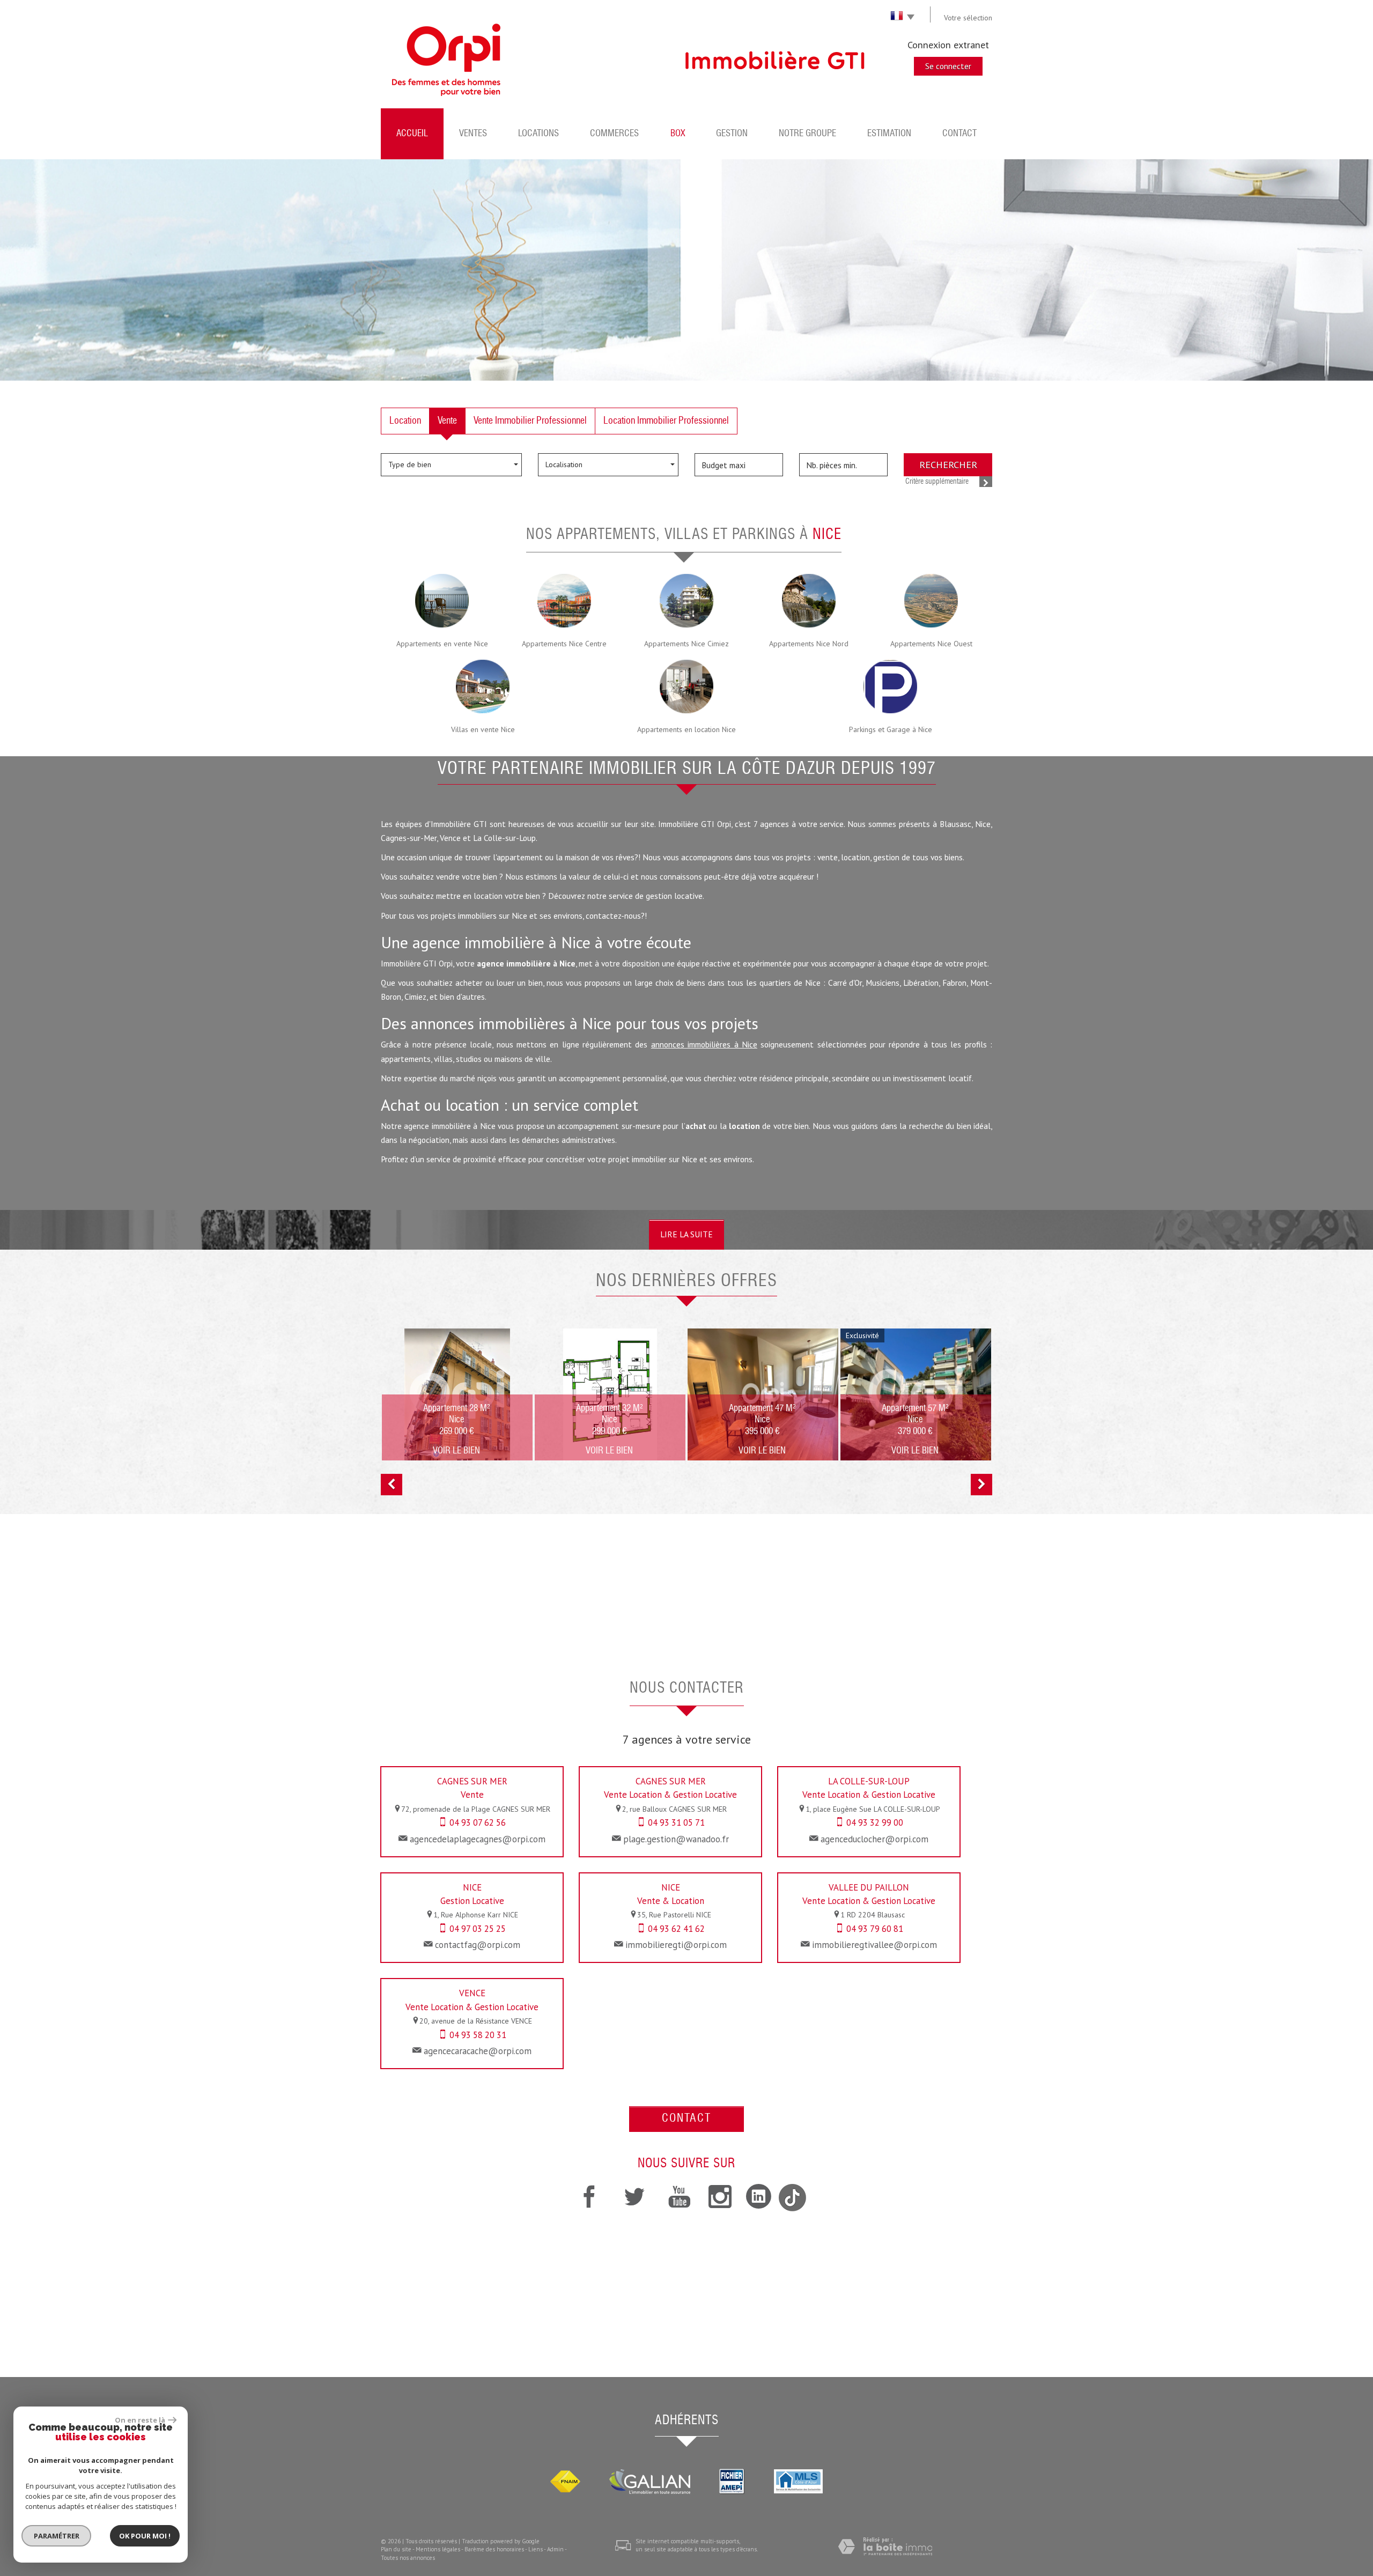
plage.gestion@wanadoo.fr (676, 1839)
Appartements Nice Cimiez (686, 644)
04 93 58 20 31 (478, 2035)
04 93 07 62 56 (478, 1822)
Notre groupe (807, 134)
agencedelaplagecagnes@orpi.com (478, 1839)
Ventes (473, 134)
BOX (678, 134)
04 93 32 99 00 (875, 1822)
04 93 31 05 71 (676, 1822)
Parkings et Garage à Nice (891, 729)
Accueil (412, 134)
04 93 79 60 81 (875, 1929)
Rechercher (948, 464)
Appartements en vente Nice (442, 644)
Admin (555, 2549)
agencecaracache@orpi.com (478, 2051)
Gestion (732, 134)
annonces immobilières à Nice (704, 1044)
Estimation (889, 134)
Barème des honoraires (494, 2549)
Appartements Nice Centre (564, 644)
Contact (959, 134)
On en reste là (140, 2420)
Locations (538, 134)
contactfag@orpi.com (478, 1945)
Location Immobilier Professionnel (666, 421)
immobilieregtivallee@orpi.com (874, 1945)
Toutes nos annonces (408, 2558)
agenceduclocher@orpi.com (874, 1839)
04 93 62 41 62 (676, 1929)
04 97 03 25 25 (478, 1929)
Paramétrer (57, 2536)
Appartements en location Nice (686, 729)
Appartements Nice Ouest (931, 644)
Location (405, 421)
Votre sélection (968, 18)
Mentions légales (438, 2549)
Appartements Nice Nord (809, 644)
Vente (447, 421)
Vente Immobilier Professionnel (530, 421)
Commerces (614, 134)
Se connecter (948, 66)
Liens (536, 2549)
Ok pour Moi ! (145, 2536)
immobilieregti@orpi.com (676, 1945)
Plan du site (396, 2549)
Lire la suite (686, 1234)
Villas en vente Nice (483, 729)
